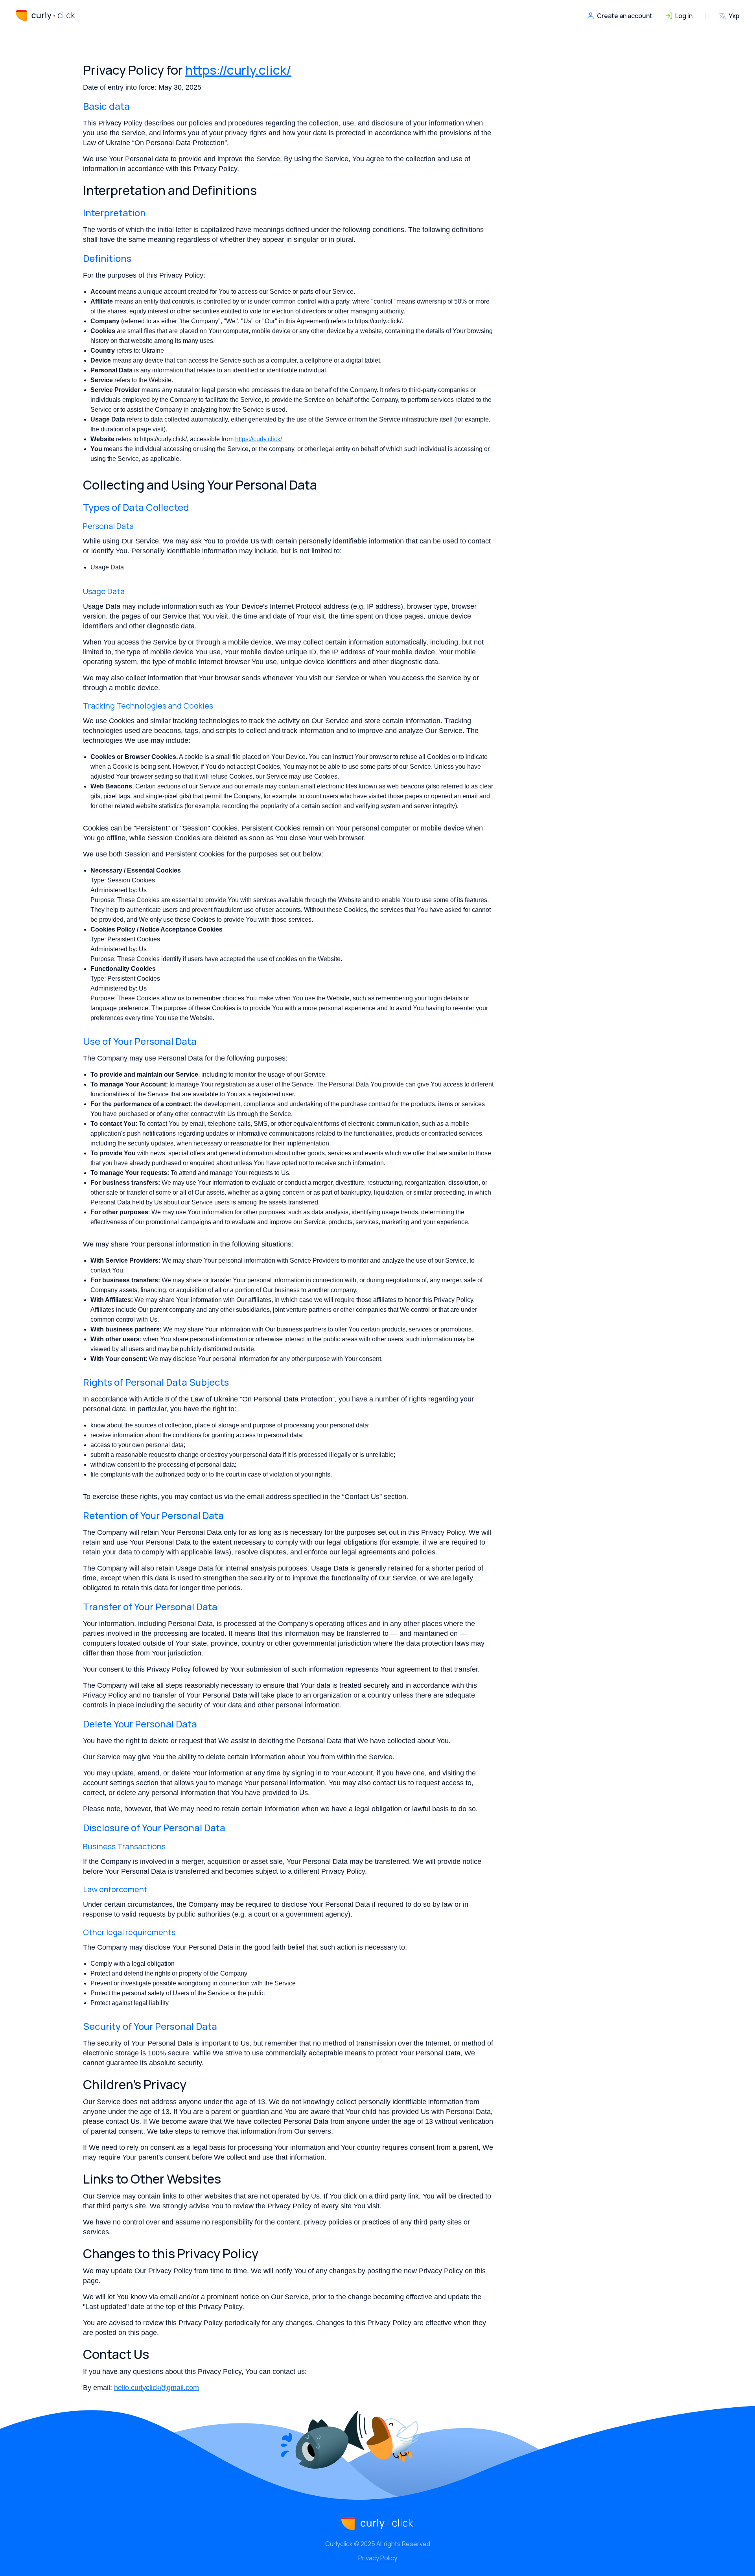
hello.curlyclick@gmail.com (157, 2388)
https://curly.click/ (238, 70)
